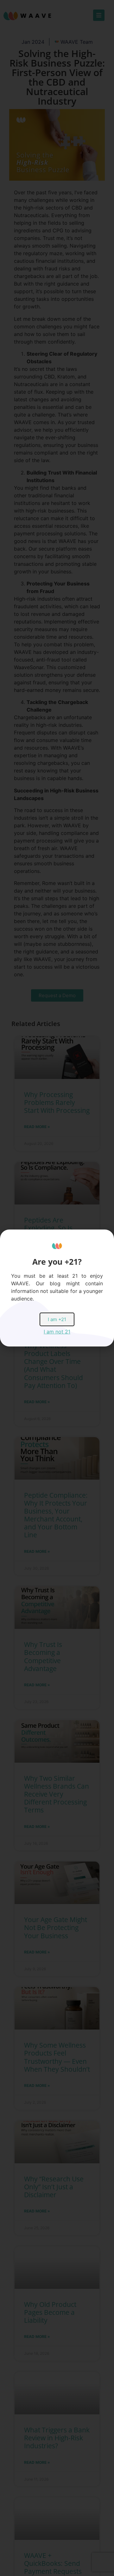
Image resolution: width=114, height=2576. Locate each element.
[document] (57, 1288)
